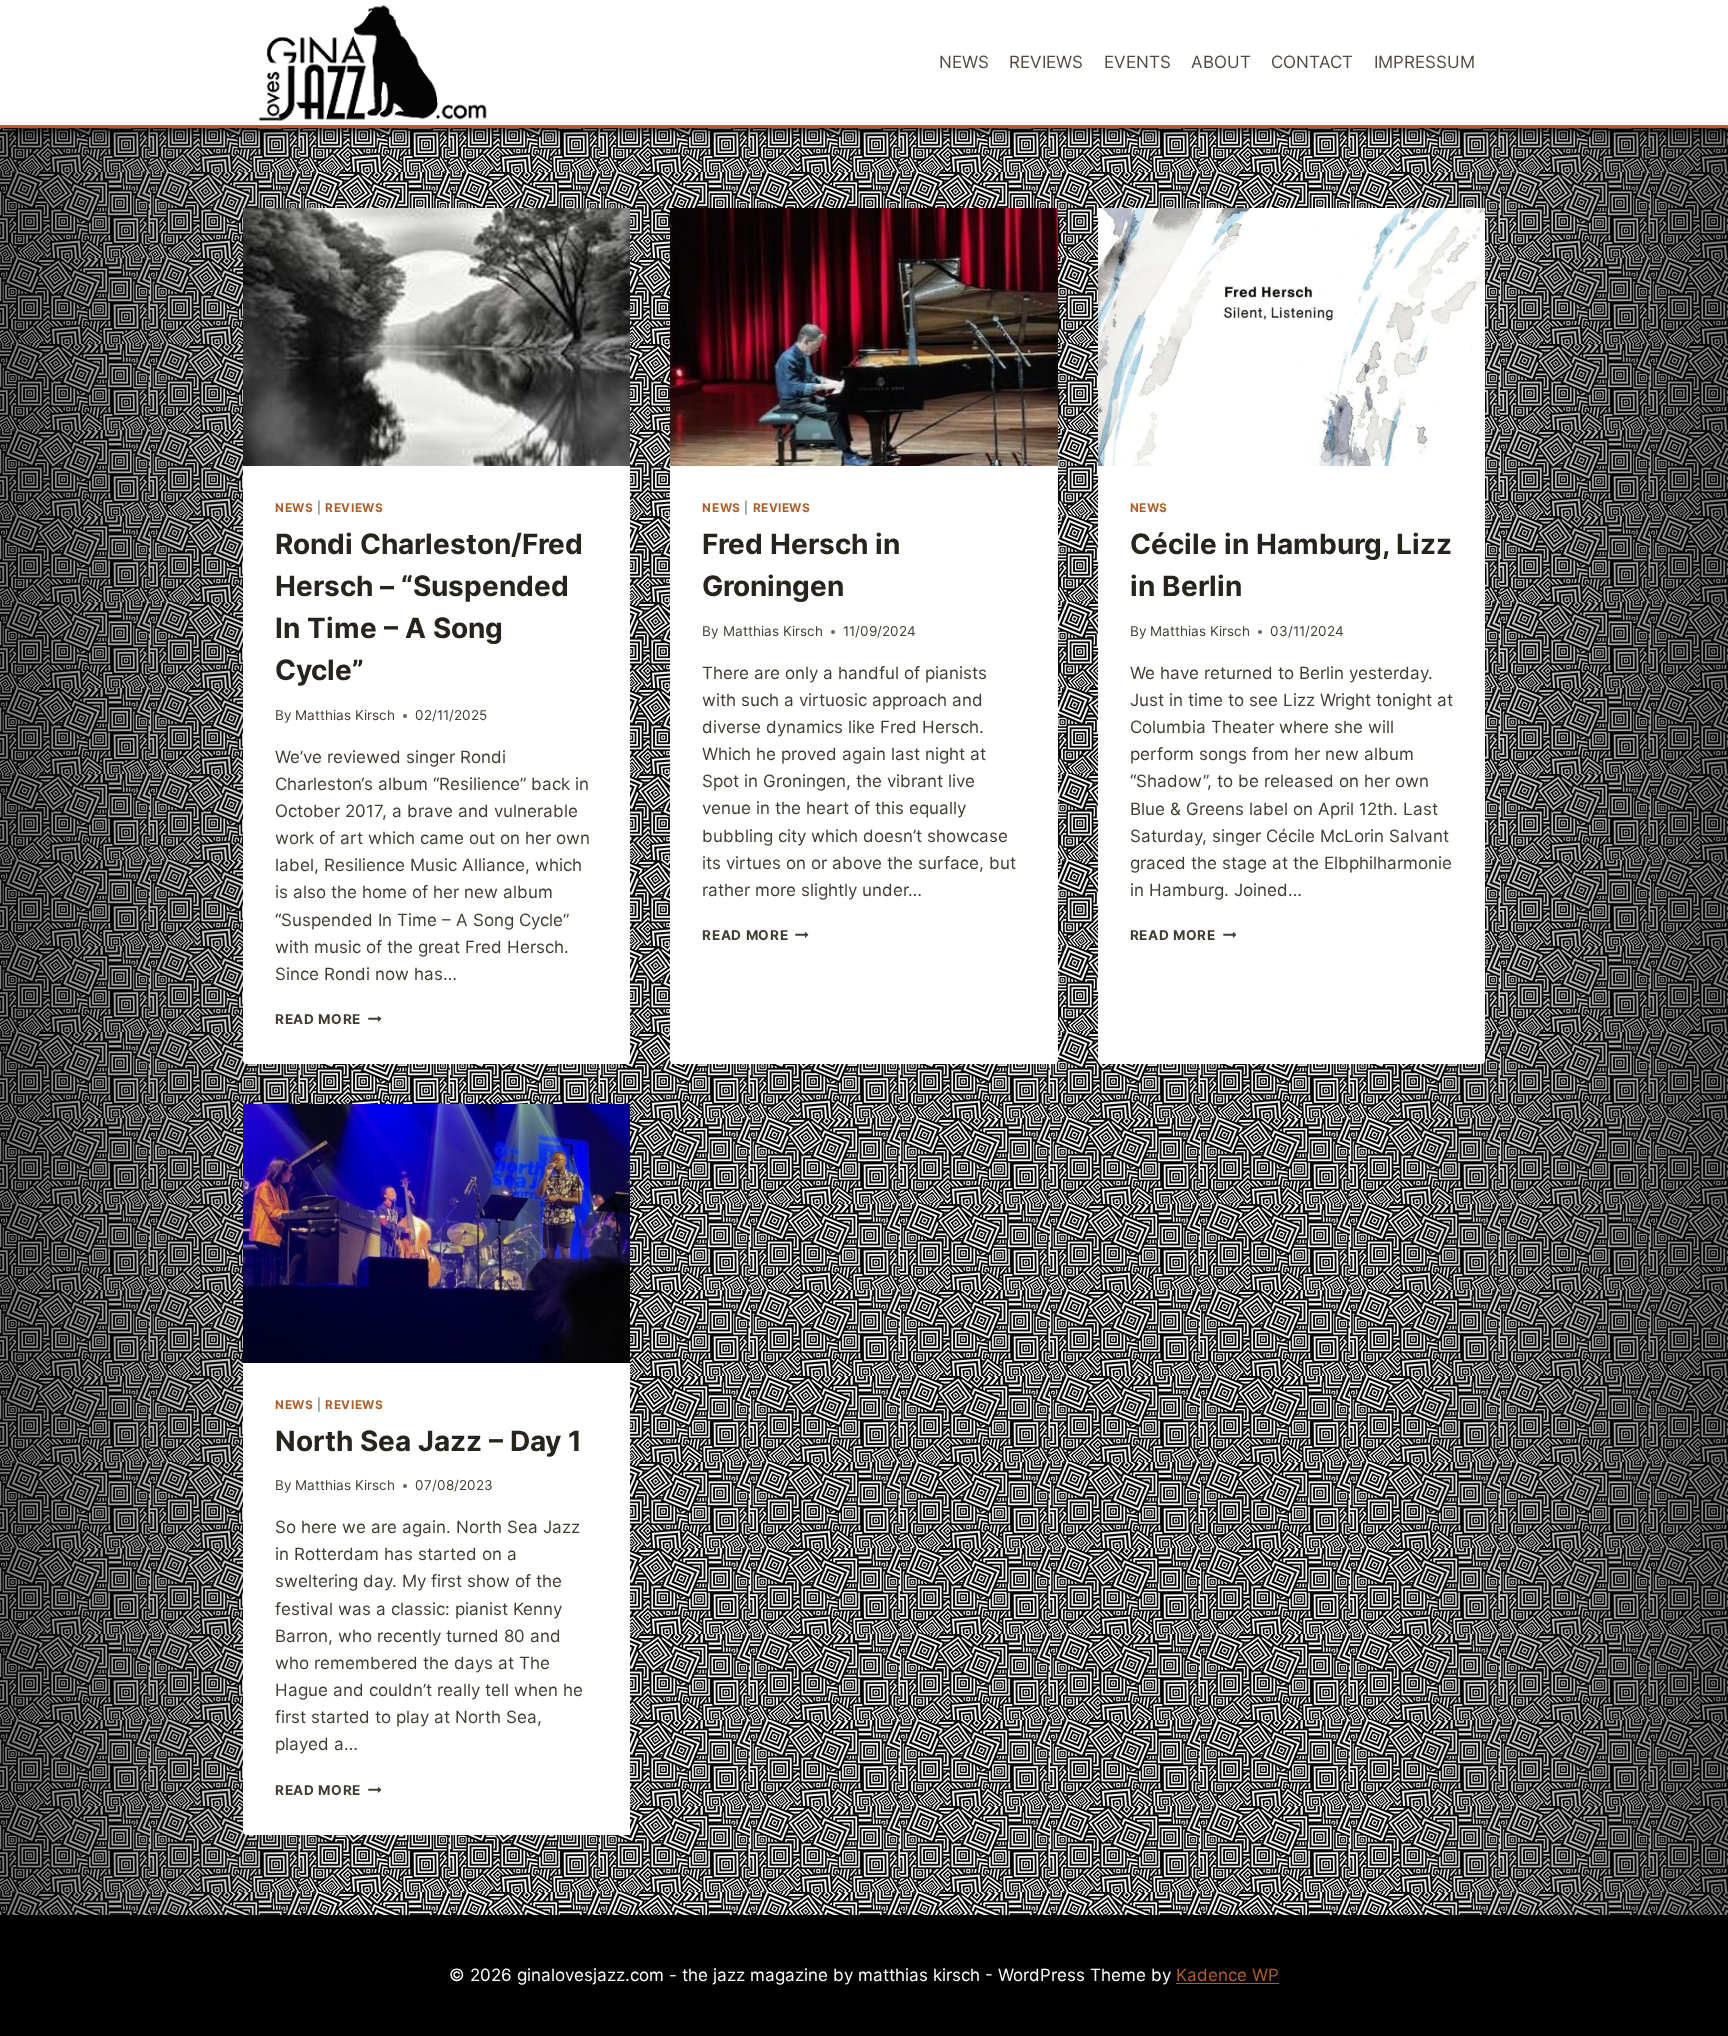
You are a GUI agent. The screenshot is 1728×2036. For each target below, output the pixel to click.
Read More (328, 1019)
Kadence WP (1227, 1975)
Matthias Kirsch (345, 715)
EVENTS (1137, 62)
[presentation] (436, 337)
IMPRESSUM (1424, 62)
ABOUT (1221, 62)
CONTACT (1312, 62)
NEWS (964, 62)
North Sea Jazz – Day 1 (428, 1441)
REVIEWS (1046, 62)
